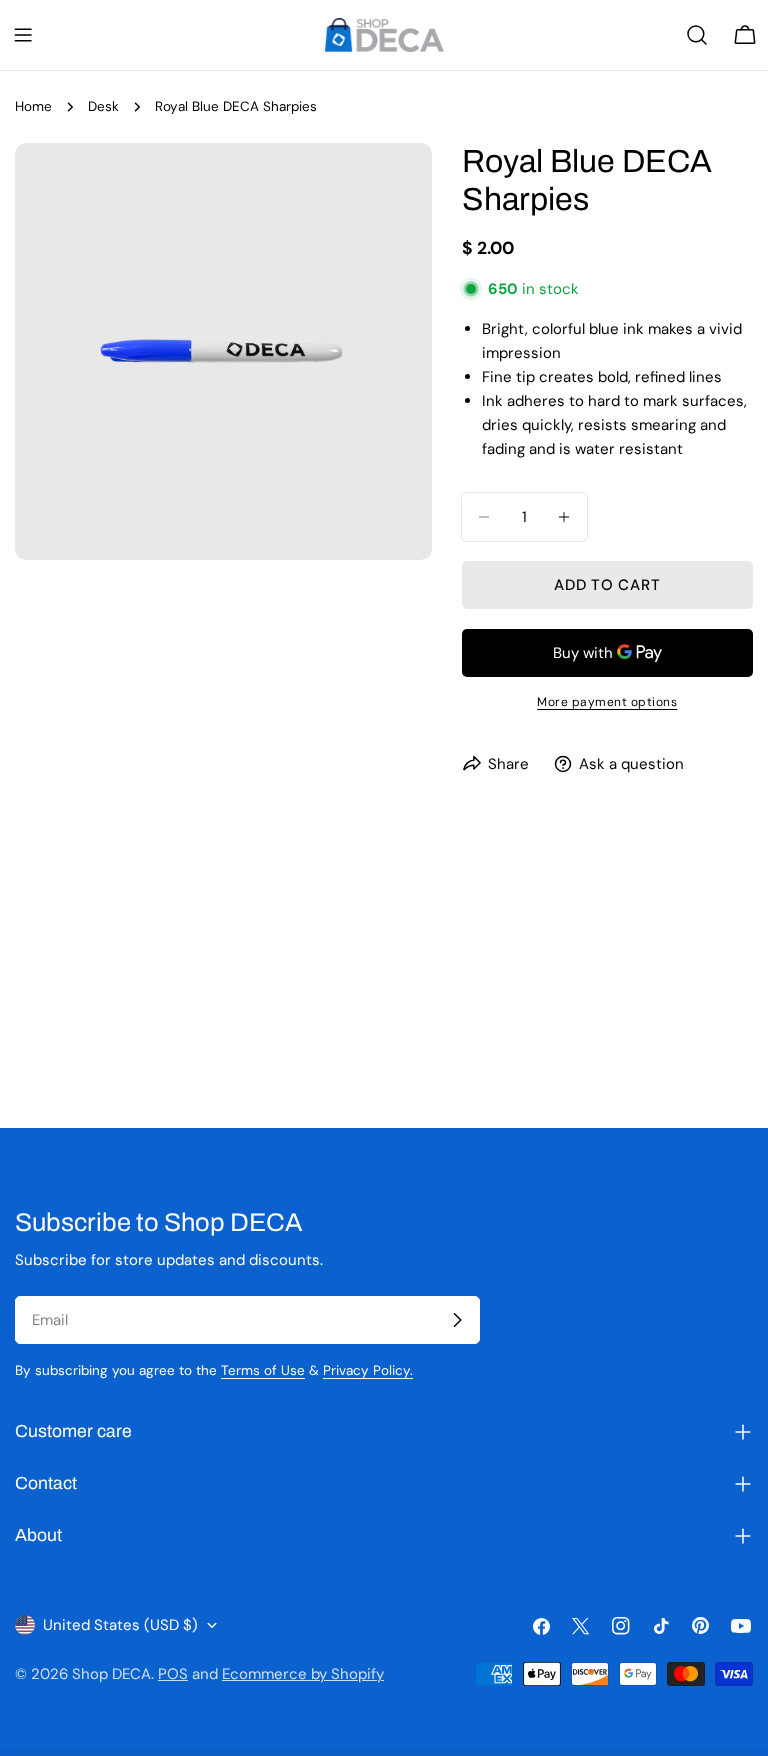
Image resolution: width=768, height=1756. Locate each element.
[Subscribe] (457, 1320)
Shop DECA (111, 1674)
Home (33, 106)
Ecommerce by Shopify (303, 1674)
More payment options (607, 702)
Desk (103, 106)
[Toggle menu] (23, 35)
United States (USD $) (120, 1625)
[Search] (697, 35)
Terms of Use (263, 1370)
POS (173, 1674)
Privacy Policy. (368, 1370)
